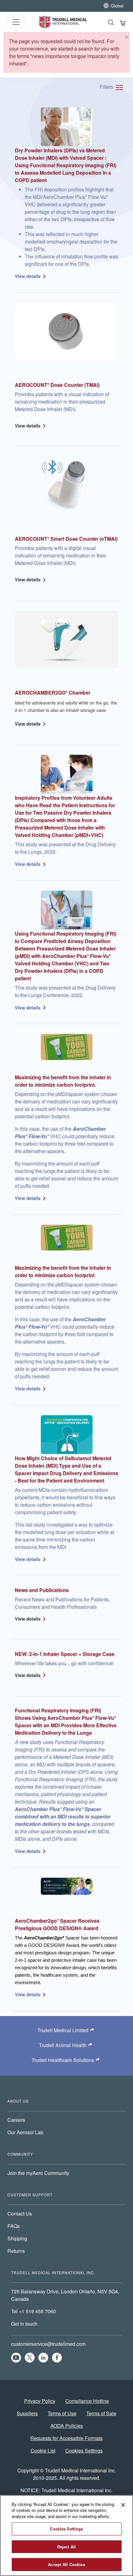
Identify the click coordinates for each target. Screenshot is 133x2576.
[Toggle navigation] (16, 22)
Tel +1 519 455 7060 (34, 2311)
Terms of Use (62, 2413)
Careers (16, 2120)
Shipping (17, 2238)
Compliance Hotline (87, 2401)
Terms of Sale (101, 2413)
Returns (16, 2251)
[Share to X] (30, 2358)
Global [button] (117, 5)
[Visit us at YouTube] (16, 2358)
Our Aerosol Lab (25, 2132)
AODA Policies (67, 2426)
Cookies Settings (84, 2451)
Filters (107, 87)
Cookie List (43, 2451)
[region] (66, 2536)
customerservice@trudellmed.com (48, 2344)
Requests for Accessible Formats (66, 2438)
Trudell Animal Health (63, 2045)
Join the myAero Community (38, 2173)
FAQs (14, 2226)
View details (28, 276)
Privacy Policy (40, 2401)
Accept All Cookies (66, 2564)
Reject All (66, 2547)
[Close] (127, 37)
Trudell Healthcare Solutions (63, 2060)
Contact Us (20, 2214)
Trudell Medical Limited (63, 2030)
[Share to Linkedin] (43, 2358)
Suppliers (27, 2413)
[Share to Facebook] (57, 2358)
